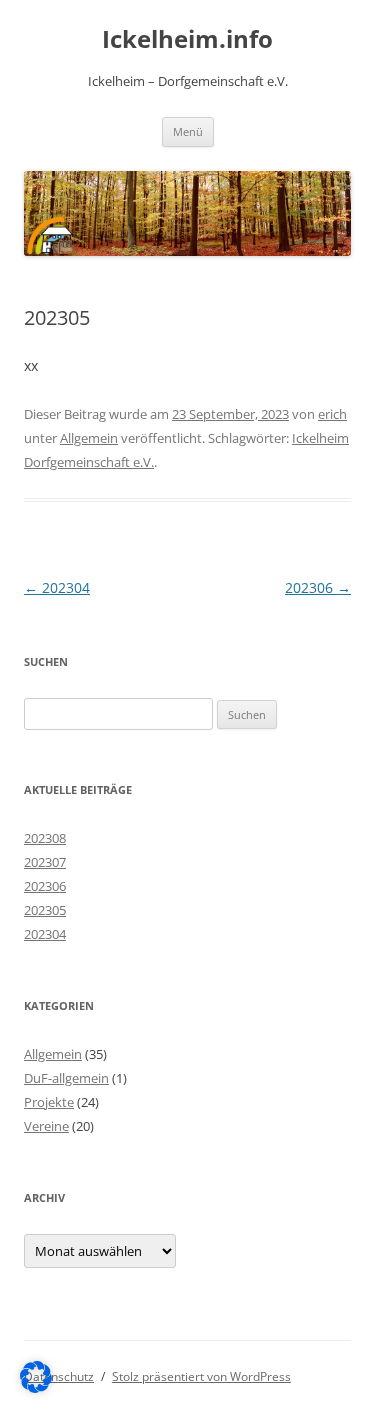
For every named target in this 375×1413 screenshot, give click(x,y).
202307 (45, 862)
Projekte (49, 1102)
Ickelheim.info (187, 39)
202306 (318, 587)
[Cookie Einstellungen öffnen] (36, 1387)
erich (332, 414)
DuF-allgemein (66, 1078)
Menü (188, 131)
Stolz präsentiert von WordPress (201, 1376)
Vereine (46, 1126)
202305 (45, 910)
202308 (45, 838)
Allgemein (89, 438)
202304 (57, 587)
